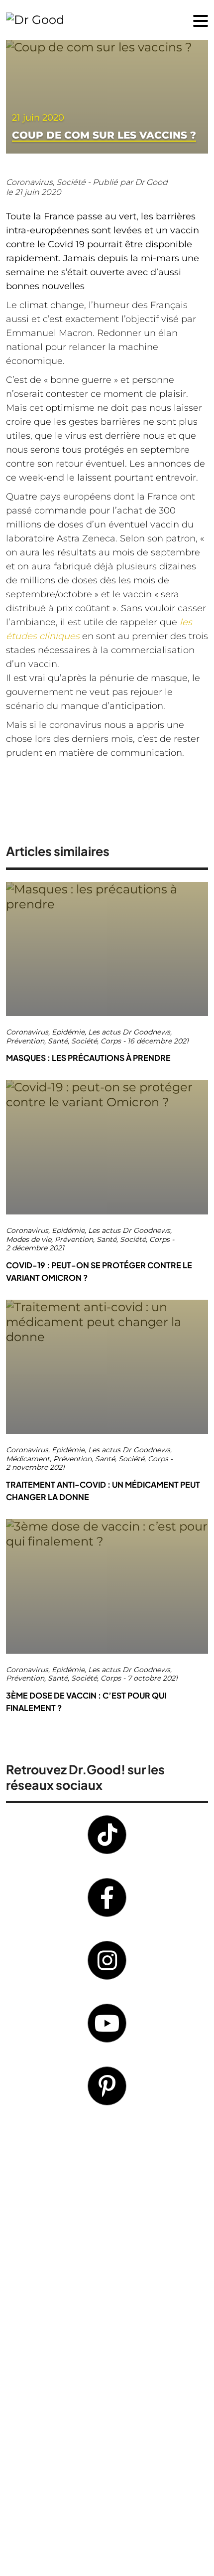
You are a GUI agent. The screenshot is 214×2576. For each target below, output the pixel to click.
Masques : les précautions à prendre (88, 1058)
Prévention (25, 1041)
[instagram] (107, 1960)
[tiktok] (107, 1835)
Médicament (28, 1459)
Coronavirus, (31, 182)
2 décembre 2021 (35, 1248)
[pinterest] (107, 2086)
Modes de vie (29, 1240)
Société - (74, 182)
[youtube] (107, 2023)
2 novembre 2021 (35, 1467)
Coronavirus (27, 1032)
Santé (58, 1041)
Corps (111, 1041)
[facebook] (107, 1897)
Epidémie (68, 1032)
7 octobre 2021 (153, 1678)
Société (84, 1041)
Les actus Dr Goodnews (129, 1032)
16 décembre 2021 (158, 1041)
